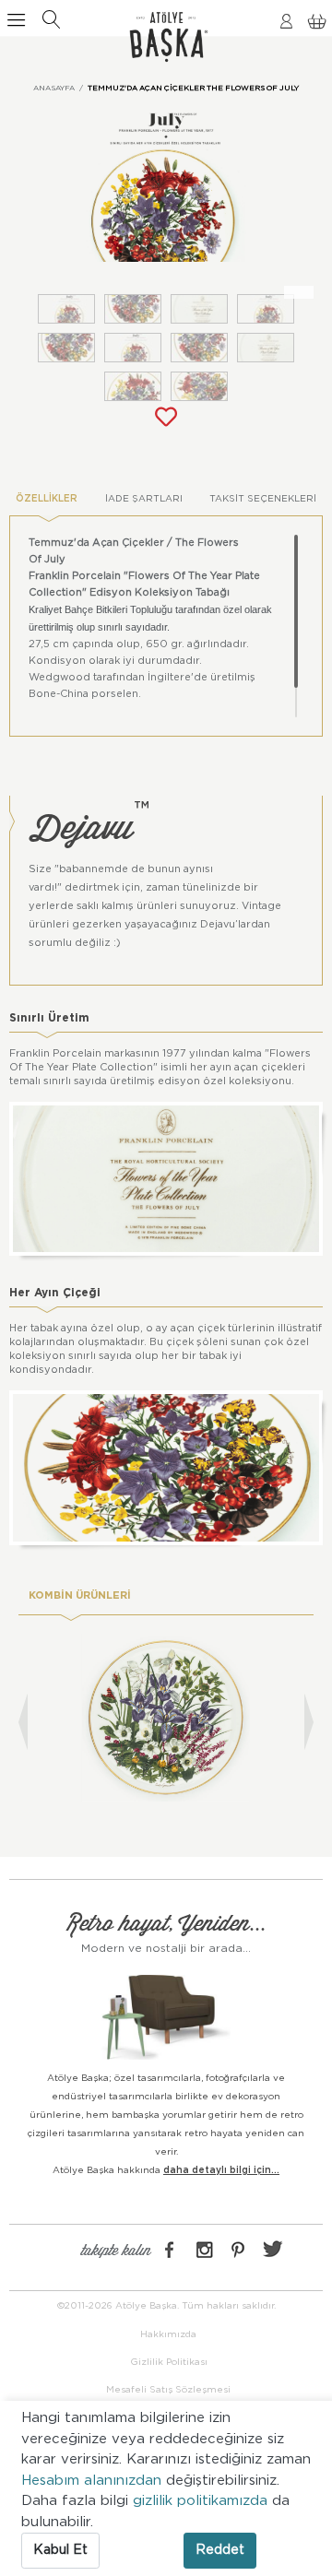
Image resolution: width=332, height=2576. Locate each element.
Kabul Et (60, 2550)
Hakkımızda (168, 2334)
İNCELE (166, 1755)
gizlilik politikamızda (202, 2501)
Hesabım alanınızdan (94, 2481)
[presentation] (23, 1722)
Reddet (220, 2550)
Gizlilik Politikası (169, 2362)
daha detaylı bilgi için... (221, 2170)
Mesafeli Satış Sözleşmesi (168, 2390)
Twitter (272, 2250)
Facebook (170, 2250)
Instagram (204, 2250)
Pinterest (238, 2250)
